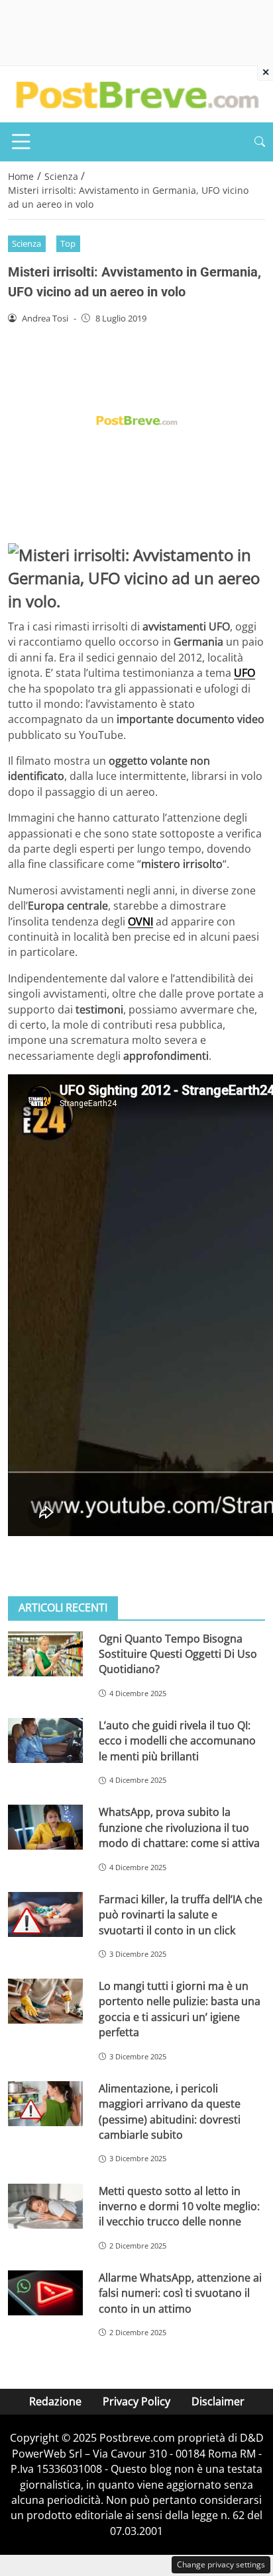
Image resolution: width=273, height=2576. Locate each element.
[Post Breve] (136, 93)
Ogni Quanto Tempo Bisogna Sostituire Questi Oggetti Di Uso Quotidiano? (178, 1654)
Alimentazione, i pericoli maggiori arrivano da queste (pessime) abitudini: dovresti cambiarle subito (170, 2112)
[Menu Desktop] (21, 142)
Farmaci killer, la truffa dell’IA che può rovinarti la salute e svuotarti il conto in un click (181, 1915)
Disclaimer (218, 2401)
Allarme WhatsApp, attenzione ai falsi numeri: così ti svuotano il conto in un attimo (180, 2293)
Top (68, 243)
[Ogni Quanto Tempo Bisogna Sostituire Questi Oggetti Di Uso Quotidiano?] (45, 1654)
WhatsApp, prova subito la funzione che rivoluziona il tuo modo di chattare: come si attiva (179, 1827)
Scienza (27, 243)
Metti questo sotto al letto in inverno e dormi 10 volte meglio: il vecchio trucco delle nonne (179, 2207)
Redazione (55, 2401)
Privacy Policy (136, 2401)
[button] (260, 142)
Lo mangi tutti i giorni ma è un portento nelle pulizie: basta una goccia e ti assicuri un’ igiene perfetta (180, 2009)
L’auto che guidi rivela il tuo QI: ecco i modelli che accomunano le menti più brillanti (177, 1741)
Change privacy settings (221, 2564)
